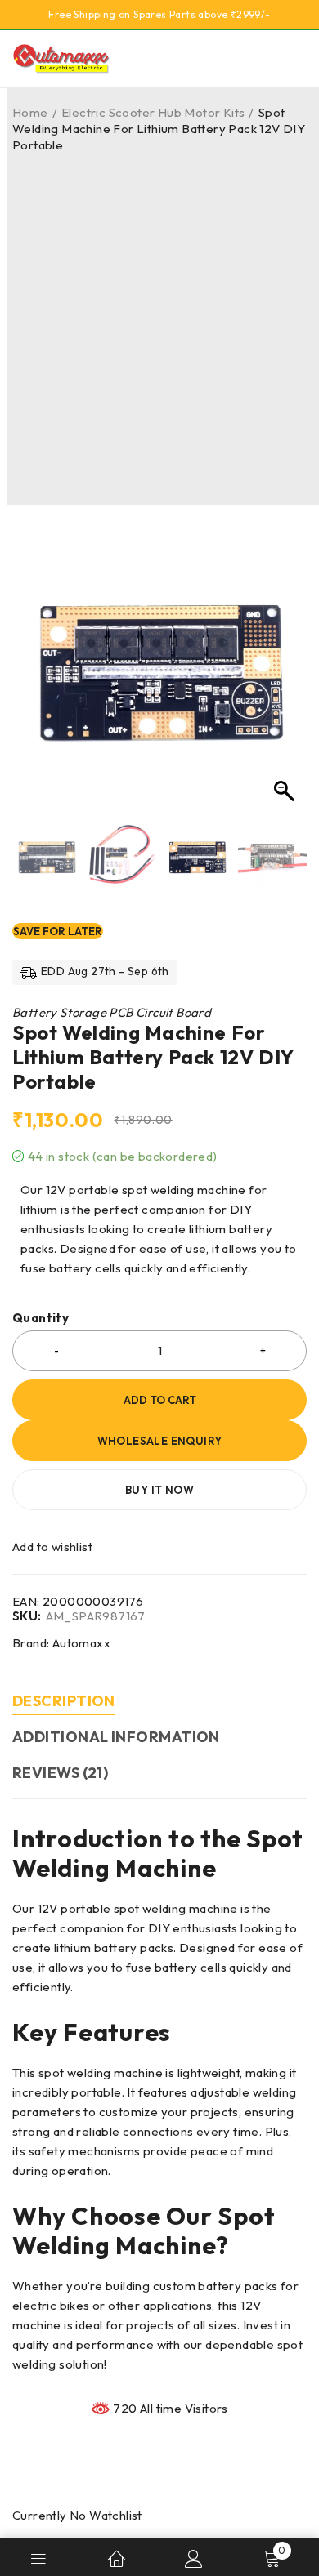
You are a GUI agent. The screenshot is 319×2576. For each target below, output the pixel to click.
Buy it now (159, 1490)
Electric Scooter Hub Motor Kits (153, 112)
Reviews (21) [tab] (60, 1773)
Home (30, 112)
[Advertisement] (159, 321)
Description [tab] (64, 1701)
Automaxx (81, 1643)
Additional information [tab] (116, 1737)
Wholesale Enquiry (160, 1441)
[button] (286, 675)
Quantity (40, 1318)
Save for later (58, 931)
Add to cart (160, 1400)
